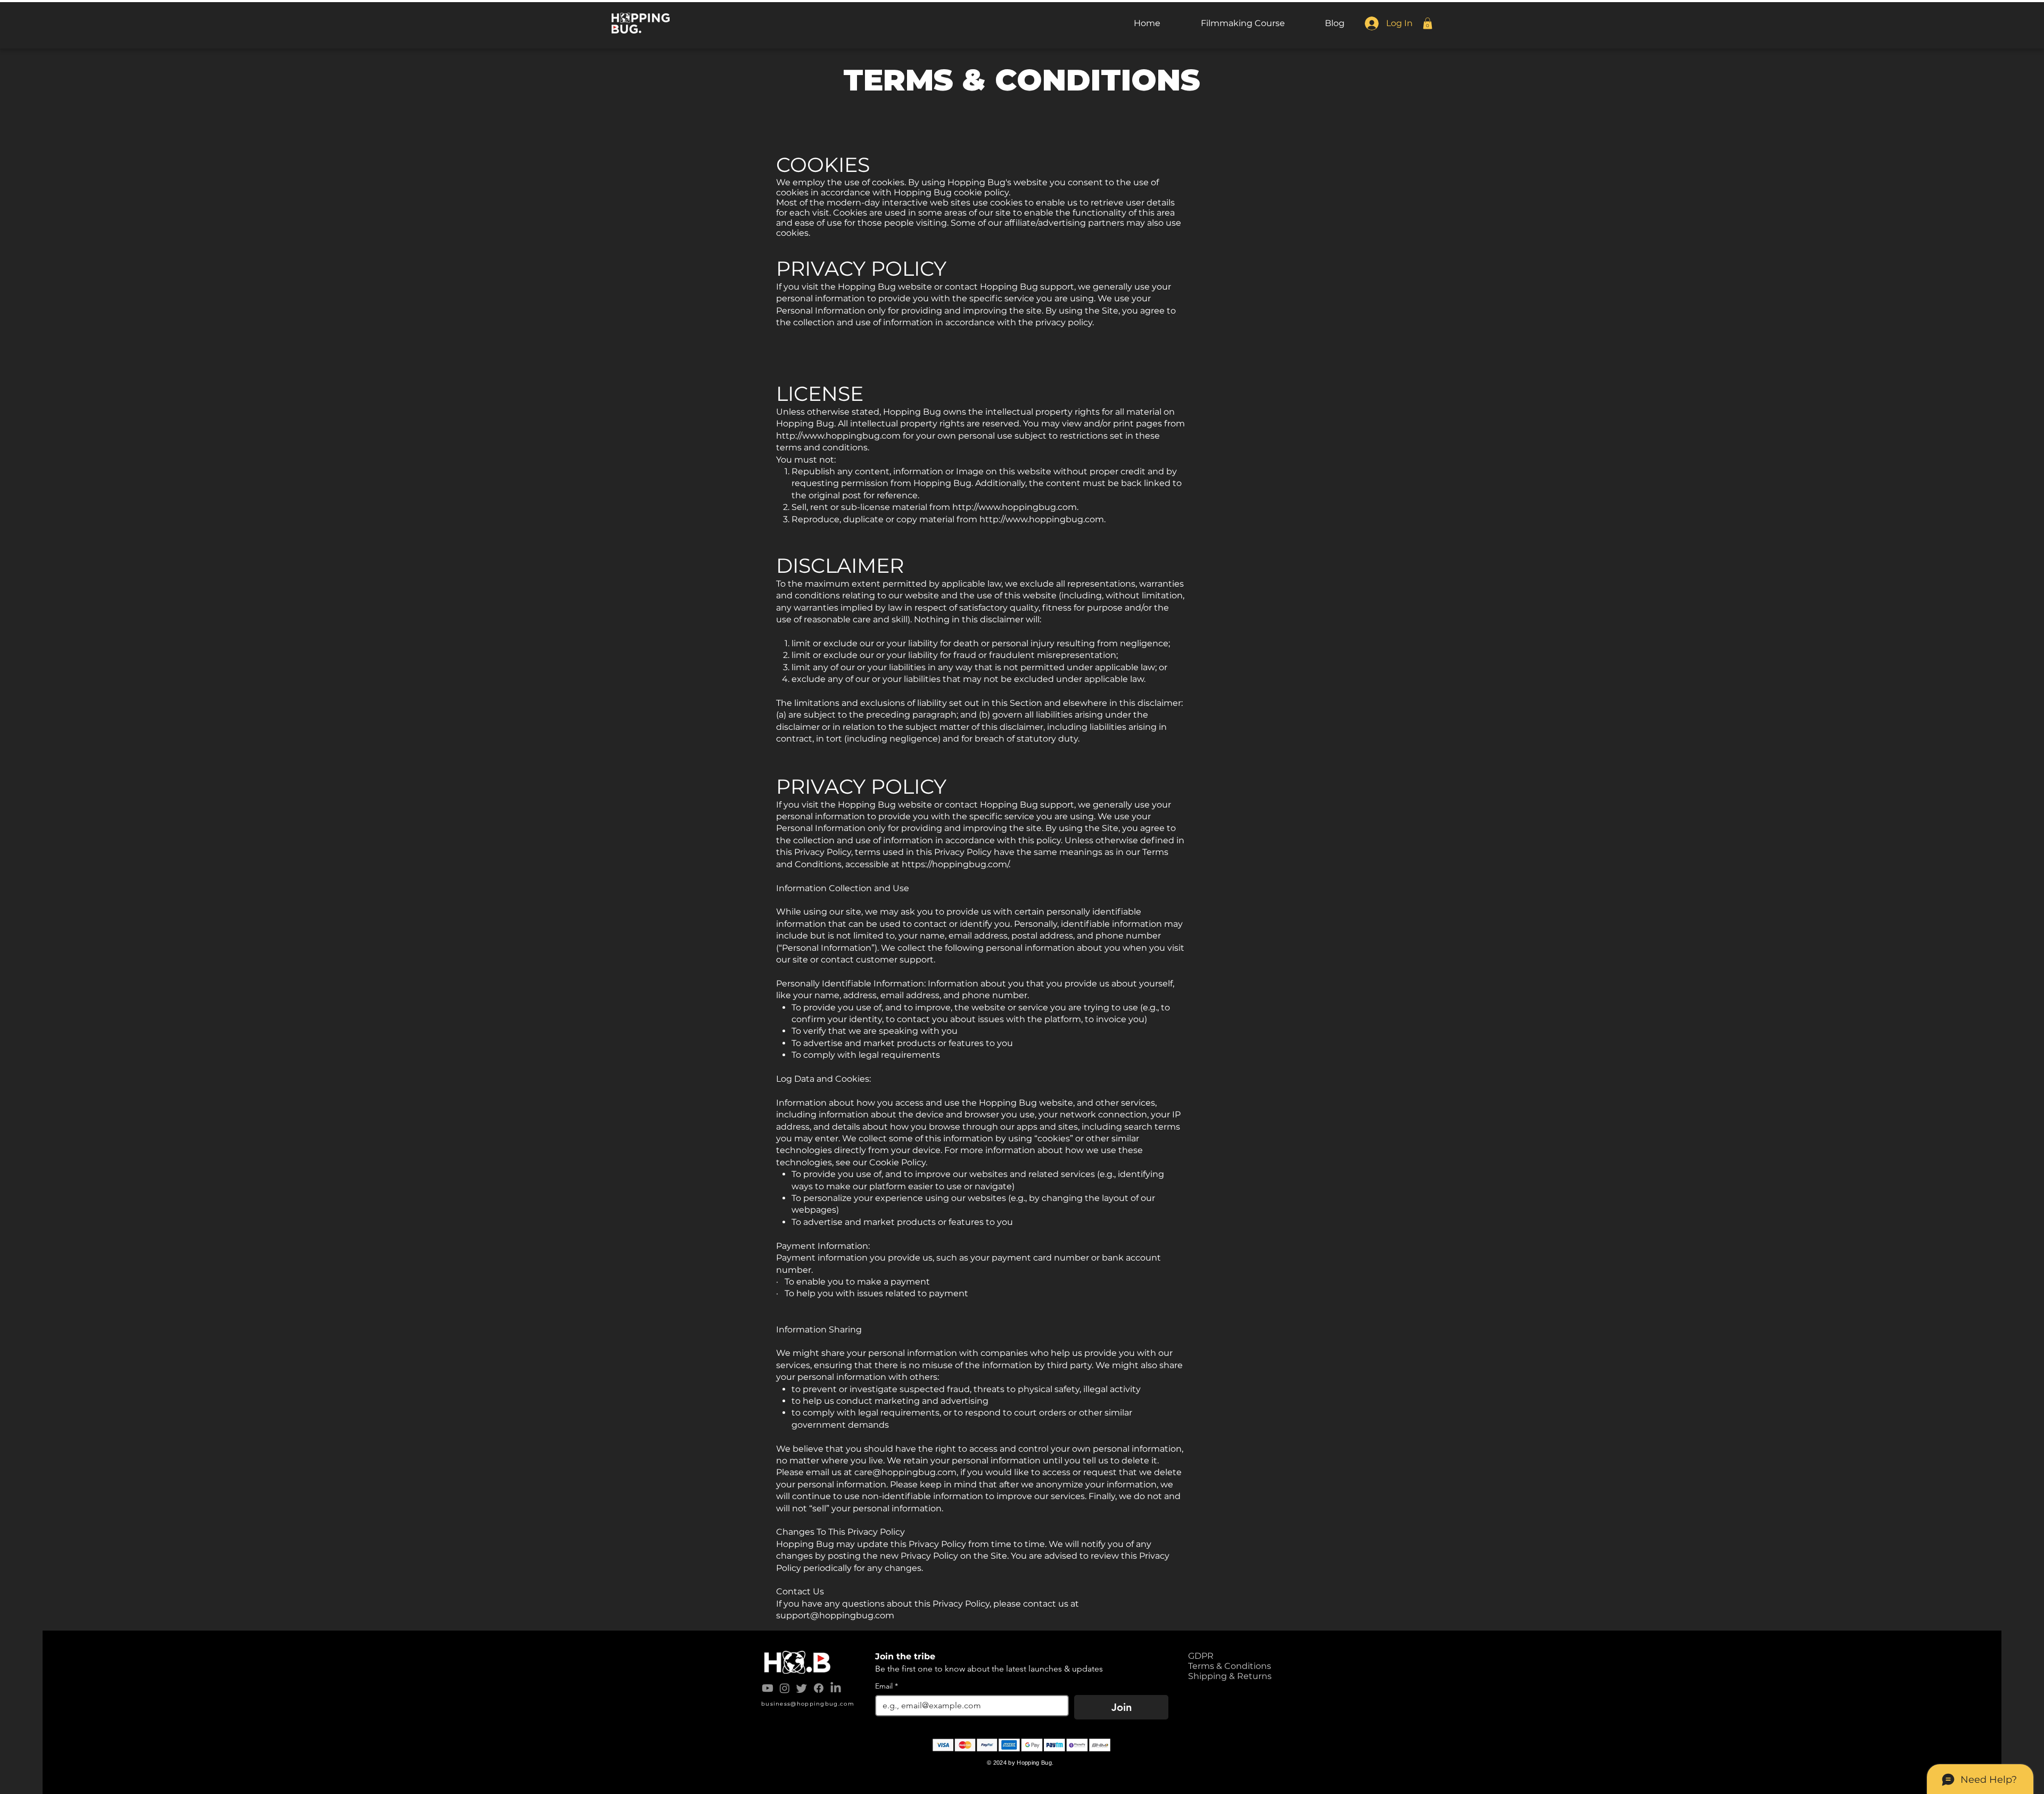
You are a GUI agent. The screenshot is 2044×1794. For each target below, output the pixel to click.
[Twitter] (802, 1688)
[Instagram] (785, 1688)
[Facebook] (819, 1688)
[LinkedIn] (836, 1688)
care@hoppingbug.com (905, 1472)
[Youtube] (768, 1688)
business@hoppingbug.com (808, 1704)
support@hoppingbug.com (835, 1615)
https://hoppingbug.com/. (956, 864)
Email (887, 1686)
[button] (1428, 23)
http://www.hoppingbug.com (838, 436)
